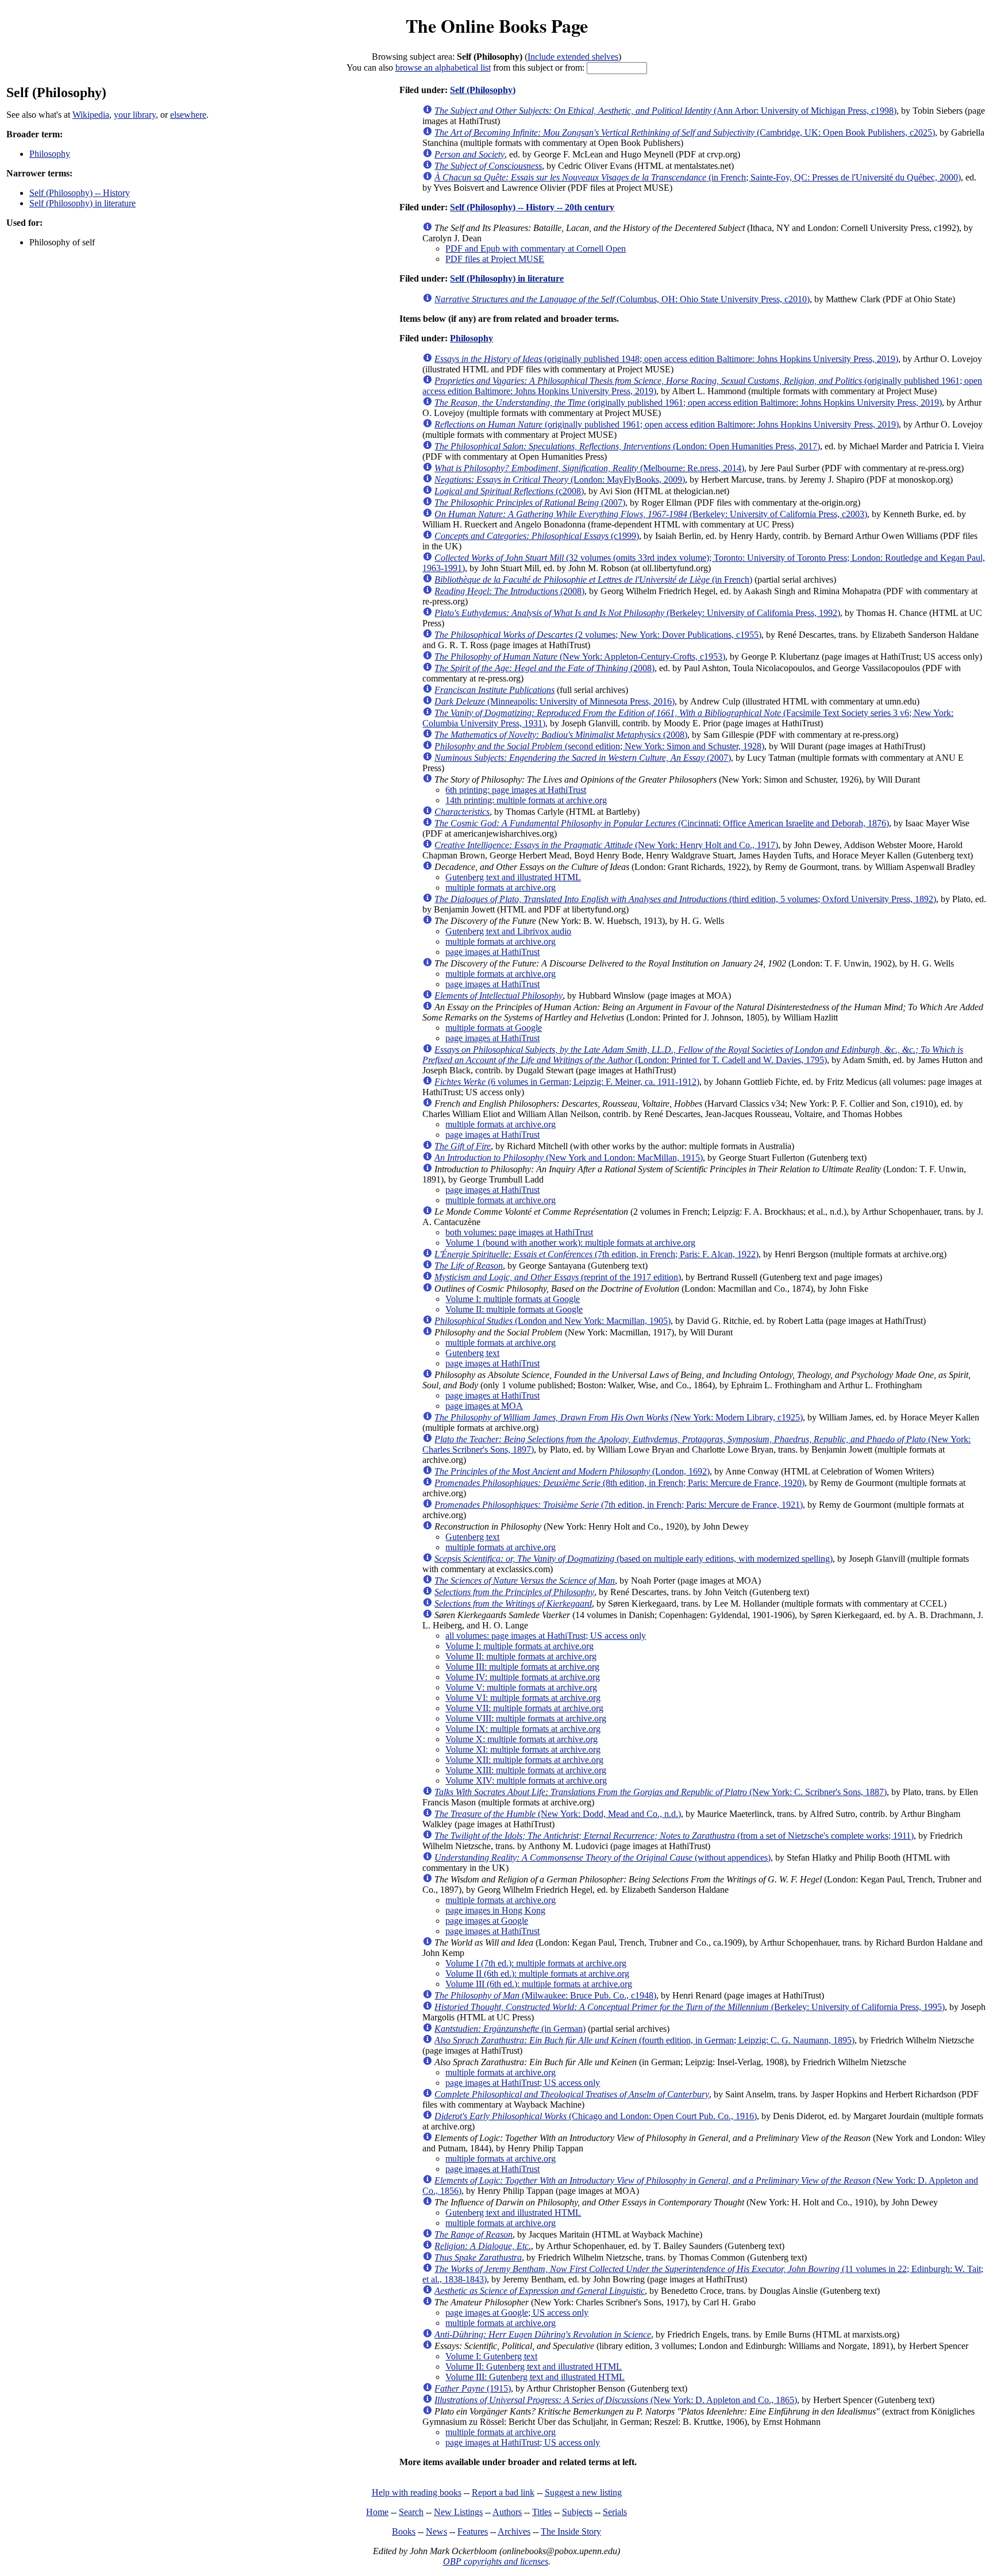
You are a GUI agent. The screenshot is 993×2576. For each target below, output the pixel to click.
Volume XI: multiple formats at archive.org (523, 1749)
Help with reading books (417, 2492)
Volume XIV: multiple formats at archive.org (526, 1780)
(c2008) (509, 491)
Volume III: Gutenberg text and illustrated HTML (535, 2377)
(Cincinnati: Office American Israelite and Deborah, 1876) (662, 823)
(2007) (530, 503)
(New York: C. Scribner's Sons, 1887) (661, 1792)
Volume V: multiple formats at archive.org (521, 1687)
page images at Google (487, 1921)
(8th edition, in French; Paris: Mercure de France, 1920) (619, 1483)
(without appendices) (603, 1857)
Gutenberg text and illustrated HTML (513, 877)
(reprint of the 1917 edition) (558, 1277)
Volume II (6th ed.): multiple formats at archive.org (537, 1974)
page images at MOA (484, 1406)
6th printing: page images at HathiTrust (516, 790)
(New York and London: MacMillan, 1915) (569, 1158)
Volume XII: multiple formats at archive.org (524, 1760)
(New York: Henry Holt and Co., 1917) (606, 845)
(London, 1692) (572, 1471)
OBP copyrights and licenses (496, 2561)
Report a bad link (503, 2492)
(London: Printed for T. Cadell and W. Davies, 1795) (693, 1055)
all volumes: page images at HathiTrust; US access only (546, 1636)
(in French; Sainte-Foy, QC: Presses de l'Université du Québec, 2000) (698, 177)
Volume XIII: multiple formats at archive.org (526, 1770)
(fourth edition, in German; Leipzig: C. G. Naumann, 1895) (644, 2040)
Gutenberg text (472, 1353)
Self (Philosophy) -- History (80, 193)
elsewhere (188, 115)
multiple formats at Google (494, 1028)
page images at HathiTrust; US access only (523, 2083)
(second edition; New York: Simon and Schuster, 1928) (599, 746)
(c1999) (537, 536)
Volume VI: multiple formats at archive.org (523, 1698)
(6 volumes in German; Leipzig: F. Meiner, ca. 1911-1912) (567, 1082)
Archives (514, 2531)
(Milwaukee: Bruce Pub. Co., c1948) (545, 1995)
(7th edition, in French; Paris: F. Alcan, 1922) (596, 1254)
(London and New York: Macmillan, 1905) (553, 1321)
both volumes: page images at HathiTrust (519, 1232)
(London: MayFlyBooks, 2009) (560, 480)
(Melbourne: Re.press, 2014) (589, 468)
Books (404, 2531)
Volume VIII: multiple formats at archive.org (526, 1718)
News (436, 2531)
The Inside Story (571, 2531)
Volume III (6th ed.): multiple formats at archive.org (539, 1984)
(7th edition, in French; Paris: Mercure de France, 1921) (619, 1505)
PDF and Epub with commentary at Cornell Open (536, 249)
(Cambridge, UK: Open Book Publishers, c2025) (685, 132)
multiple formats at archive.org (501, 887)
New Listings (458, 2512)
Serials (615, 2512)
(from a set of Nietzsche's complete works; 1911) (674, 1836)
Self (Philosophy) (483, 90)
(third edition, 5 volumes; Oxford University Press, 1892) (685, 899)
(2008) (509, 591)
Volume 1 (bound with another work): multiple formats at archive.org (570, 1243)
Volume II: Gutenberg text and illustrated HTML (534, 2367)
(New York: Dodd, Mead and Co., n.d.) (558, 1814)
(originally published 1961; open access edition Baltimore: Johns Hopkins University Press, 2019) (688, 403)
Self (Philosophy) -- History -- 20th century (532, 207)
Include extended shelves (573, 57)
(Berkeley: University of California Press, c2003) (651, 514)
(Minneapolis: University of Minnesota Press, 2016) (555, 701)
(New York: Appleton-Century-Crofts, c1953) (580, 656)
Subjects (577, 2512)
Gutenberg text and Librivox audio (508, 931)
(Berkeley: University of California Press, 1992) (637, 613)
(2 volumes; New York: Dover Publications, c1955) (598, 635)
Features (473, 2531)
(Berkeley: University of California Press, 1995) (690, 2007)
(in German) (510, 2029)
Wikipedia (91, 115)
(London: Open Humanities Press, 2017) (627, 446)
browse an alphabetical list (443, 68)
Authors (507, 2512)
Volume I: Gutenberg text (491, 2356)
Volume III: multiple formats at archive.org (522, 1667)
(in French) (593, 579)
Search (411, 2512)
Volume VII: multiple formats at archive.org (524, 1708)
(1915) (473, 2388)
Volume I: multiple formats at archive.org (519, 1646)
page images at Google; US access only (517, 2313)
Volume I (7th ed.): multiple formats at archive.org (536, 1963)
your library (135, 115)
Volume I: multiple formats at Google (513, 1299)
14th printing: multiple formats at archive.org (526, 800)
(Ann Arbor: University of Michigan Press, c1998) (665, 111)
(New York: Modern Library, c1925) (619, 1417)
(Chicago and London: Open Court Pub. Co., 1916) (596, 2116)
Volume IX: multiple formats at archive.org (523, 1729)
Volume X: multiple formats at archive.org (521, 1739)
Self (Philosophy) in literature (82, 203)
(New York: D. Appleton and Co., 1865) (616, 2400)
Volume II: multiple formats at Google (514, 1309)
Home (377, 2512)
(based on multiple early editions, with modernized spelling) (634, 1559)
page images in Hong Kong (495, 1910)
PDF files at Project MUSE (495, 259)
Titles (542, 2512)
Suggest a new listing (583, 2492)
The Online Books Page (497, 26)
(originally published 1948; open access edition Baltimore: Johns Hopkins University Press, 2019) (666, 359)
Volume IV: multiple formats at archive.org (523, 1677)
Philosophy (50, 154)
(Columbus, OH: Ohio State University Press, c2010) (622, 299)
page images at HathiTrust (492, 952)
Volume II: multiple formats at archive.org (521, 1656)
